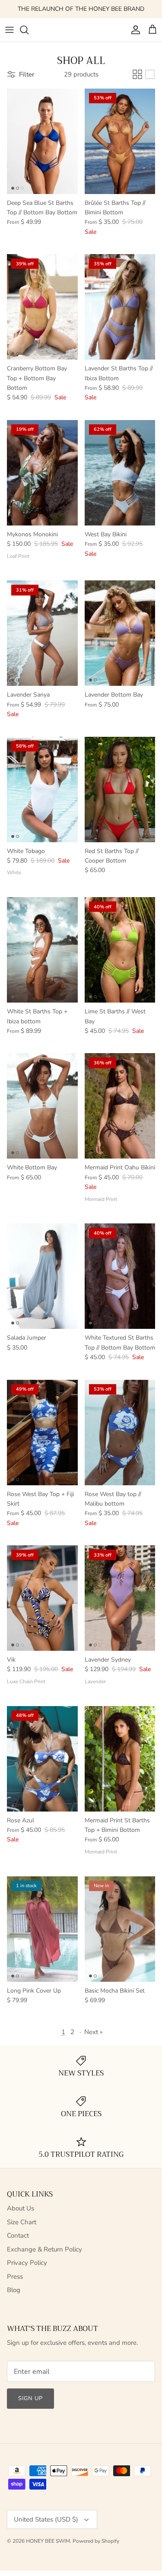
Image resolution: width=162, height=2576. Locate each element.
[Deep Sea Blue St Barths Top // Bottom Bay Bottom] (42, 141)
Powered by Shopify (96, 2541)
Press (15, 2277)
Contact (18, 2235)
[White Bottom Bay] (42, 1106)
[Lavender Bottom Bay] (120, 633)
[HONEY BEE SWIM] (81, 30)
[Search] (29, 30)
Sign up (30, 2398)
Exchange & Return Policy (44, 2249)
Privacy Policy (27, 2263)
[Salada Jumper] (42, 1276)
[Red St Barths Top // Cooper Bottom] (120, 790)
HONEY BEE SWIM (48, 2541)
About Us (21, 2208)
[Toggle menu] (10, 30)
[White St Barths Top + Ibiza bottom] (42, 950)
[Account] (133, 30)
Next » (94, 2032)
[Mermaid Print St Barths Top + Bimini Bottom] (120, 1759)
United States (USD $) (46, 2519)
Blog (14, 2290)
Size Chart (22, 2222)
